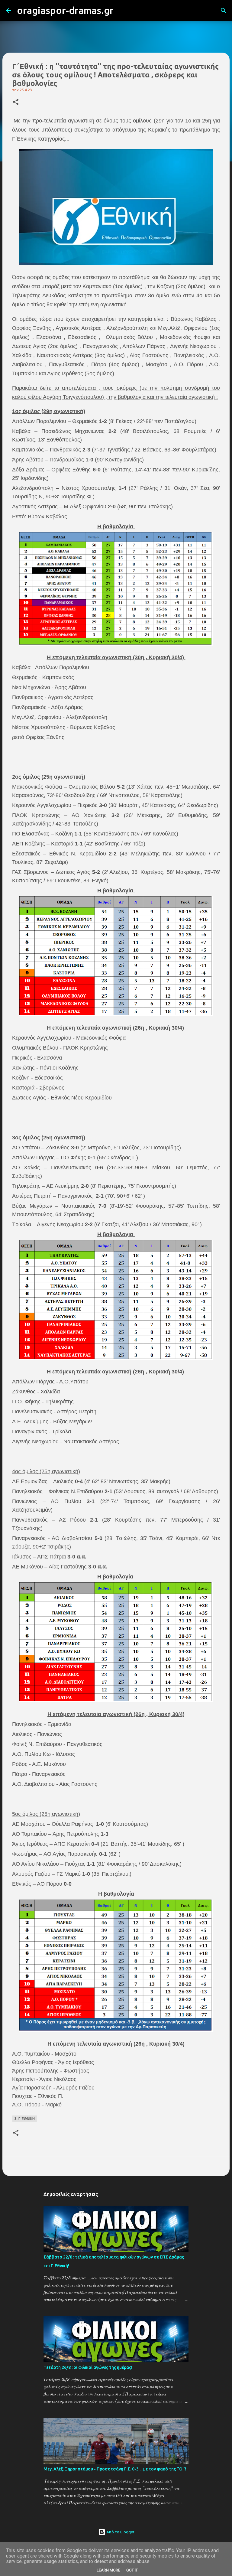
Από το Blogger (120, 2532)
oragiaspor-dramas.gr (65, 10)
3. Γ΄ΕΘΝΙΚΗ (25, 2119)
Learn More (108, 2570)
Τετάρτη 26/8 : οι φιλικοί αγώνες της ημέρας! (88, 2367)
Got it (132, 2570)
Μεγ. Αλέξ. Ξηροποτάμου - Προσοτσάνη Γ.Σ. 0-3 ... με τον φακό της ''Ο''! (115, 2469)
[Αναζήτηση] (122, 11)
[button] (16, 102)
